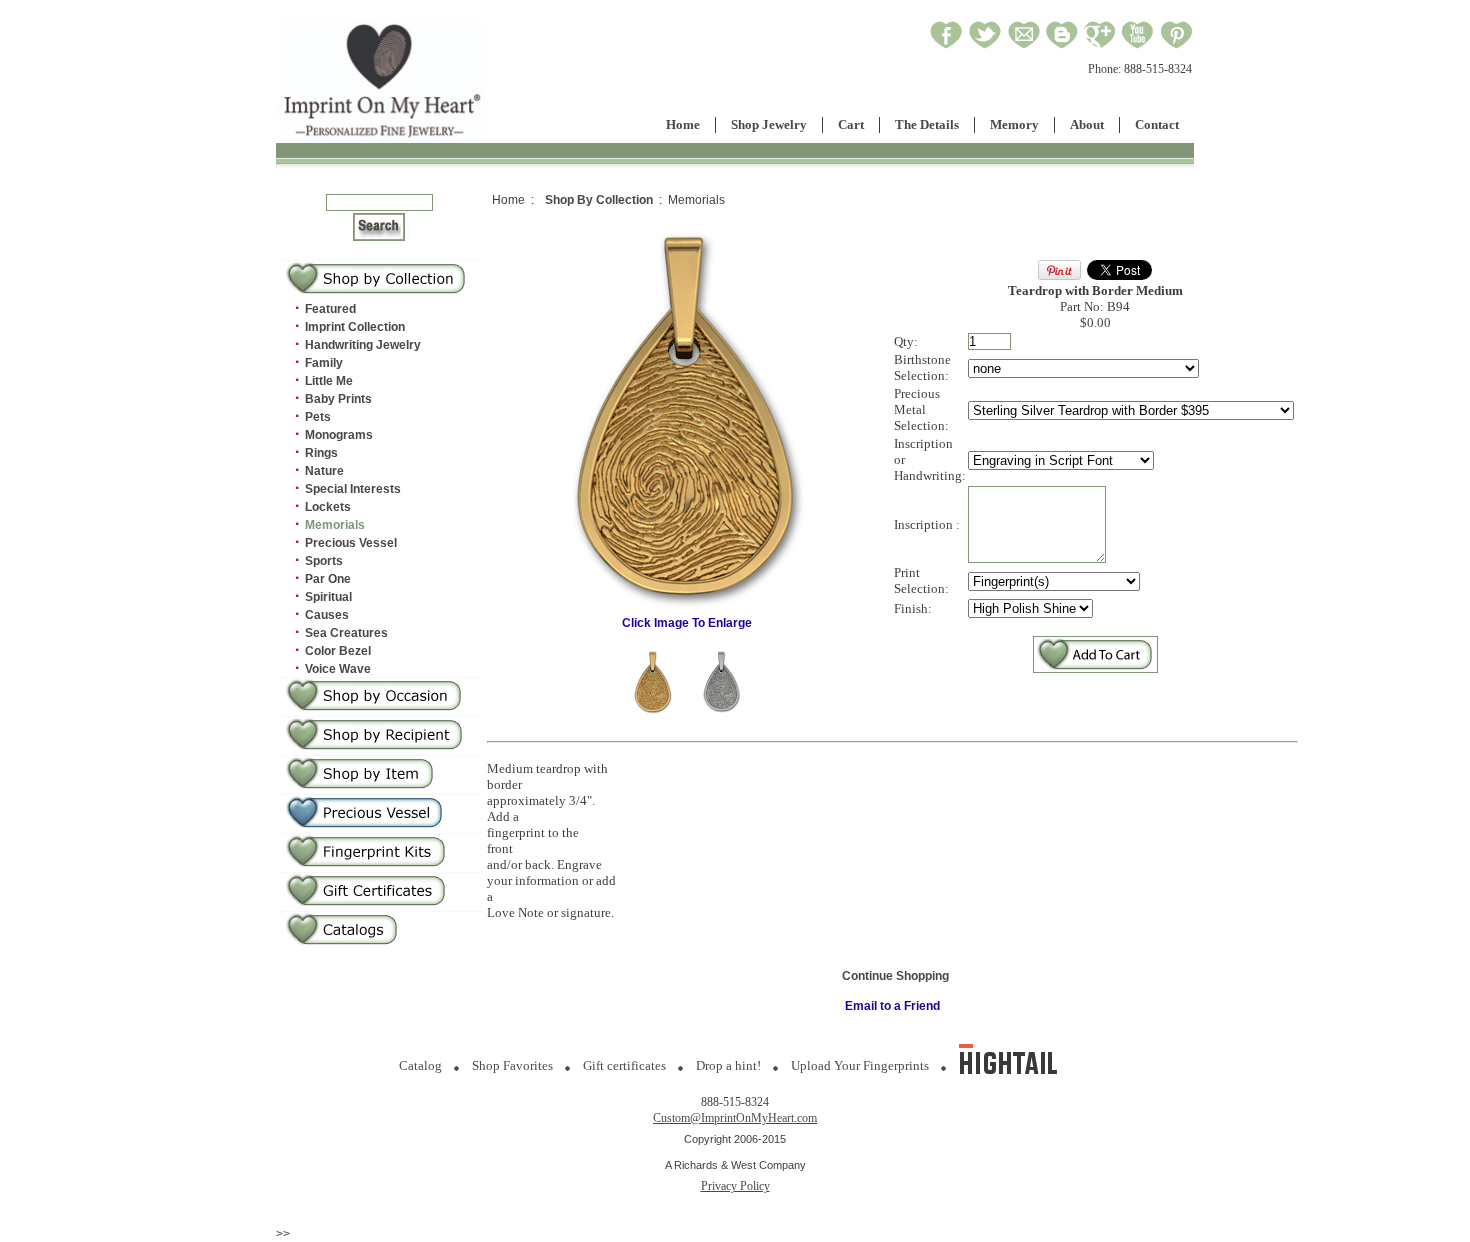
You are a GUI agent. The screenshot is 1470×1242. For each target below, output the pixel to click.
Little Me (329, 381)
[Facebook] (946, 46)
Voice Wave (338, 669)
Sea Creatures (346, 633)
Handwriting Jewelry (363, 345)
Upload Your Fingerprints (860, 1065)
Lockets (328, 507)
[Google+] (1099, 46)
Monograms (339, 435)
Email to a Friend (892, 1006)
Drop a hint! (728, 1065)
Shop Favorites (512, 1065)
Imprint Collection (355, 327)
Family (324, 363)
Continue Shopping (895, 976)
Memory (1014, 124)
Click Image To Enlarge (687, 623)
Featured (330, 309)
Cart (851, 124)
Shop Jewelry (769, 124)
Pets (318, 417)
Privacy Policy (735, 1186)
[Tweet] (985, 46)
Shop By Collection (599, 200)
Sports (324, 561)
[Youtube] (1138, 46)
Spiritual (328, 597)
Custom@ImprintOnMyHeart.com (735, 1118)
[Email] (1024, 46)
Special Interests (353, 489)
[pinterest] (1176, 46)
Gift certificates (624, 1065)
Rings (321, 453)
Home (683, 124)
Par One (328, 579)
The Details (927, 124)
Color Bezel (338, 651)
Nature (324, 471)
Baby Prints (338, 399)
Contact (1157, 124)
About (1087, 124)
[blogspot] (1062, 46)
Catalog (420, 1065)
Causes (327, 615)
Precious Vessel (351, 543)
